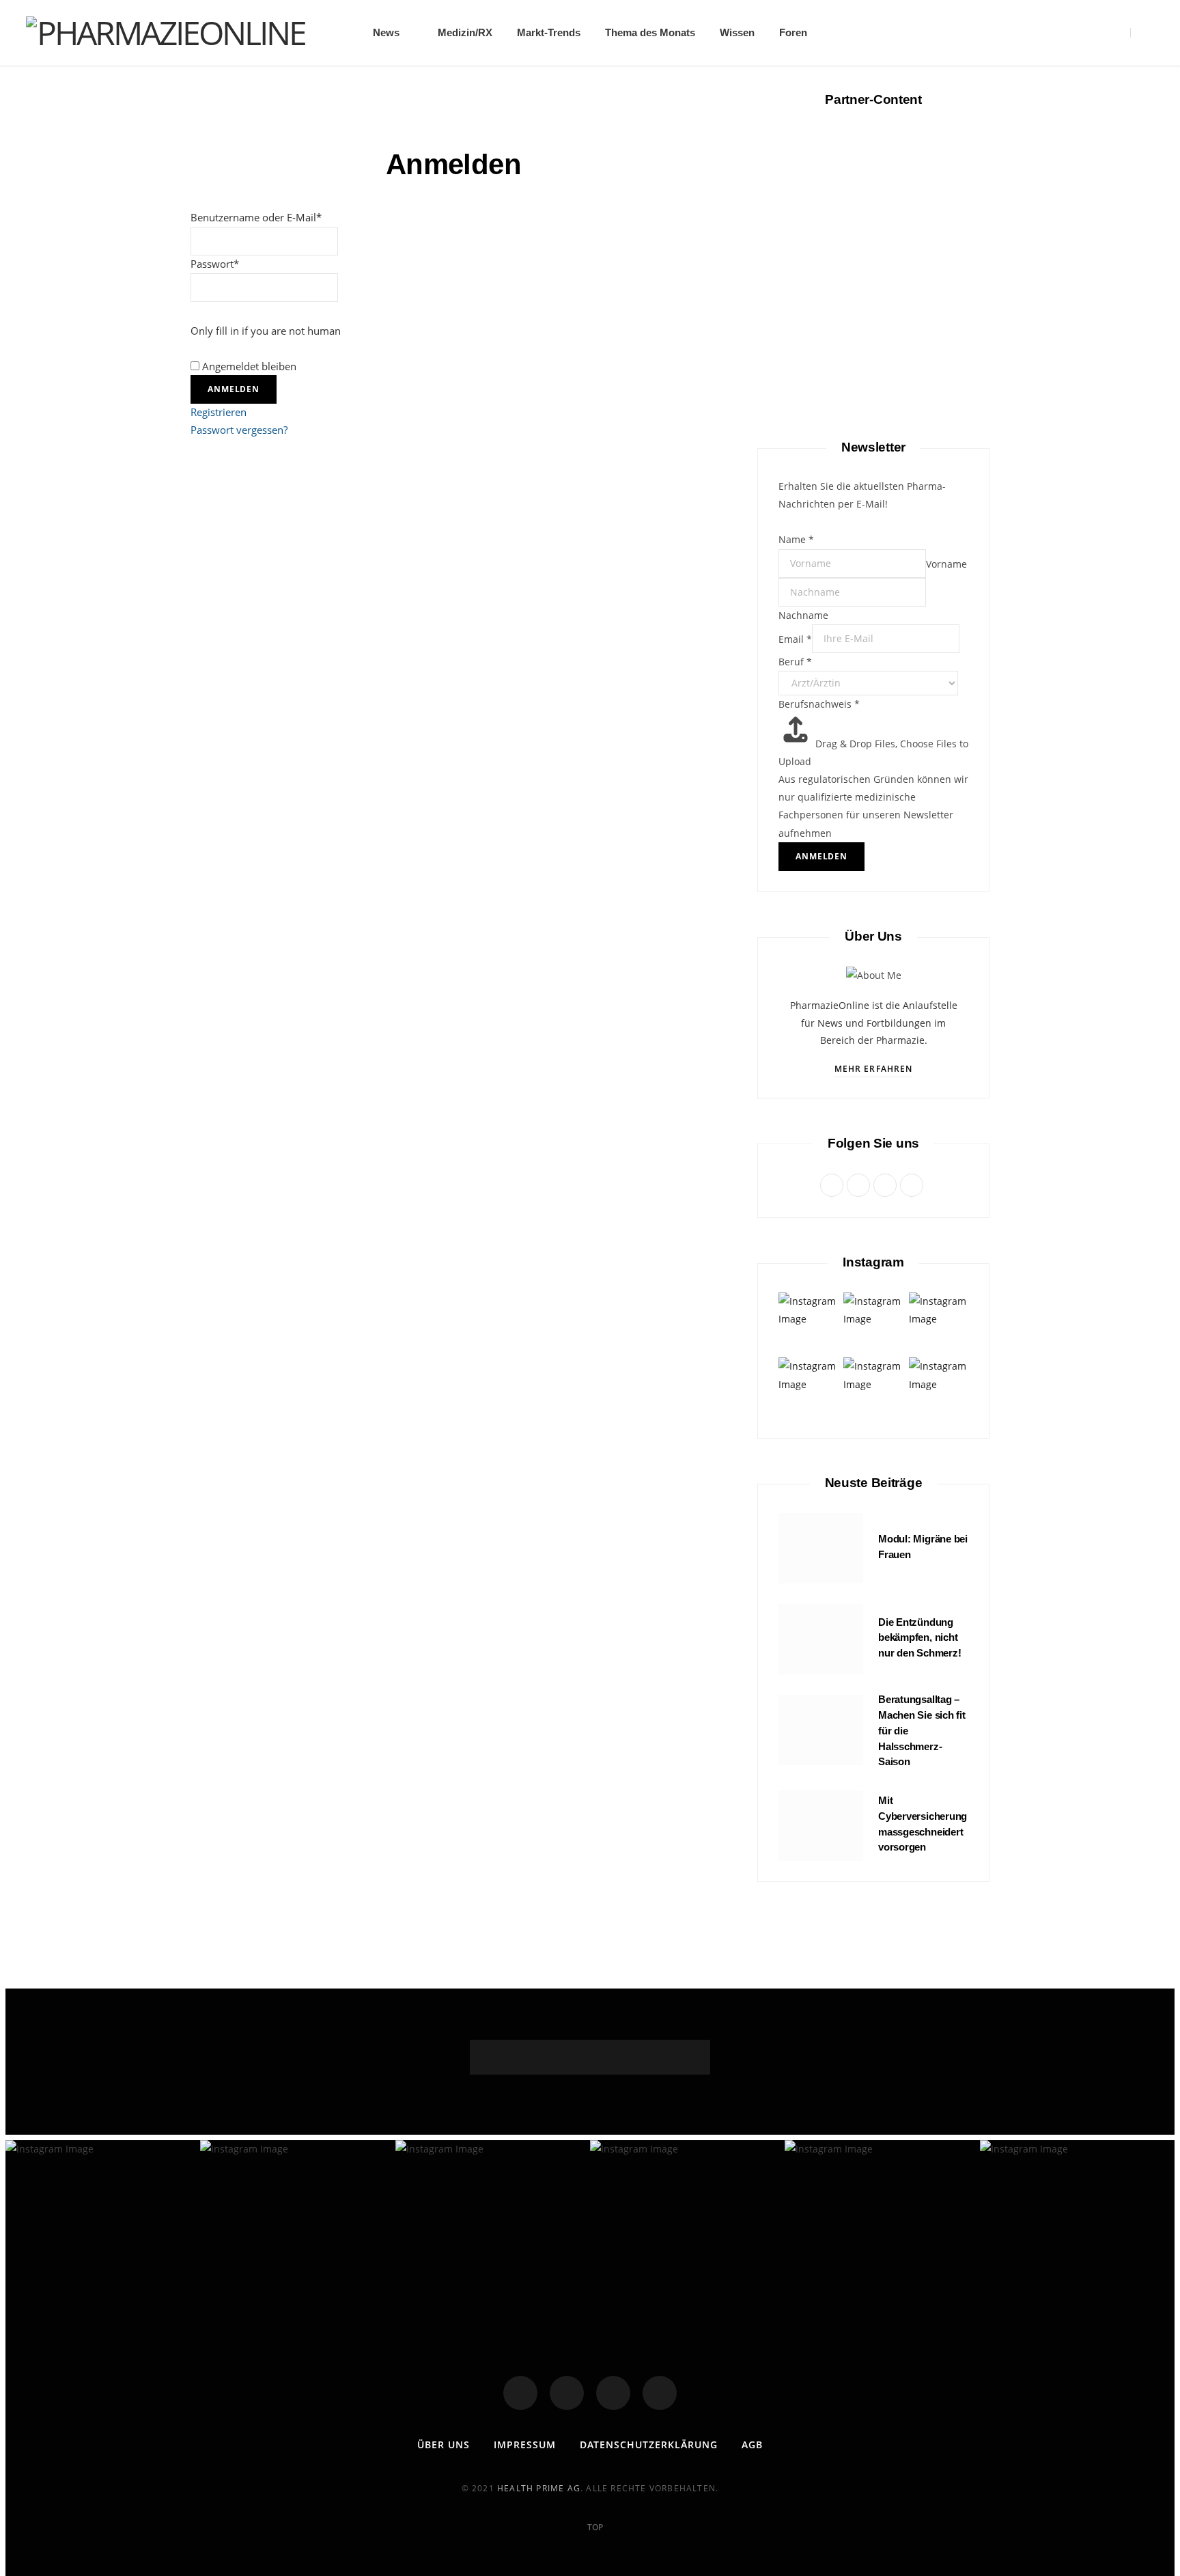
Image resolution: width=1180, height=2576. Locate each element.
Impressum (525, 2445)
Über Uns (444, 2445)
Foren (793, 32)
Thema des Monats (650, 32)
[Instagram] (613, 2393)
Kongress (873, 1157)
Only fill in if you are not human (266, 331)
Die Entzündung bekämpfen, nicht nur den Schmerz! (919, 1638)
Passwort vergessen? (239, 430)
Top (594, 2527)
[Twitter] (567, 2393)
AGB (752, 2445)
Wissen (737, 32)
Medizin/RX (465, 32)
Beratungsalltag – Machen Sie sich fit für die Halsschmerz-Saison (873, 637)
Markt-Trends (549, 32)
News (386, 32)
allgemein (874, 337)
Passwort (215, 264)
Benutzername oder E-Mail (256, 217)
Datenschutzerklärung (649, 2445)
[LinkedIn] (660, 2393)
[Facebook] (520, 2393)
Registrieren (219, 412)
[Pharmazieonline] (166, 33)
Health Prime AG (539, 2488)
